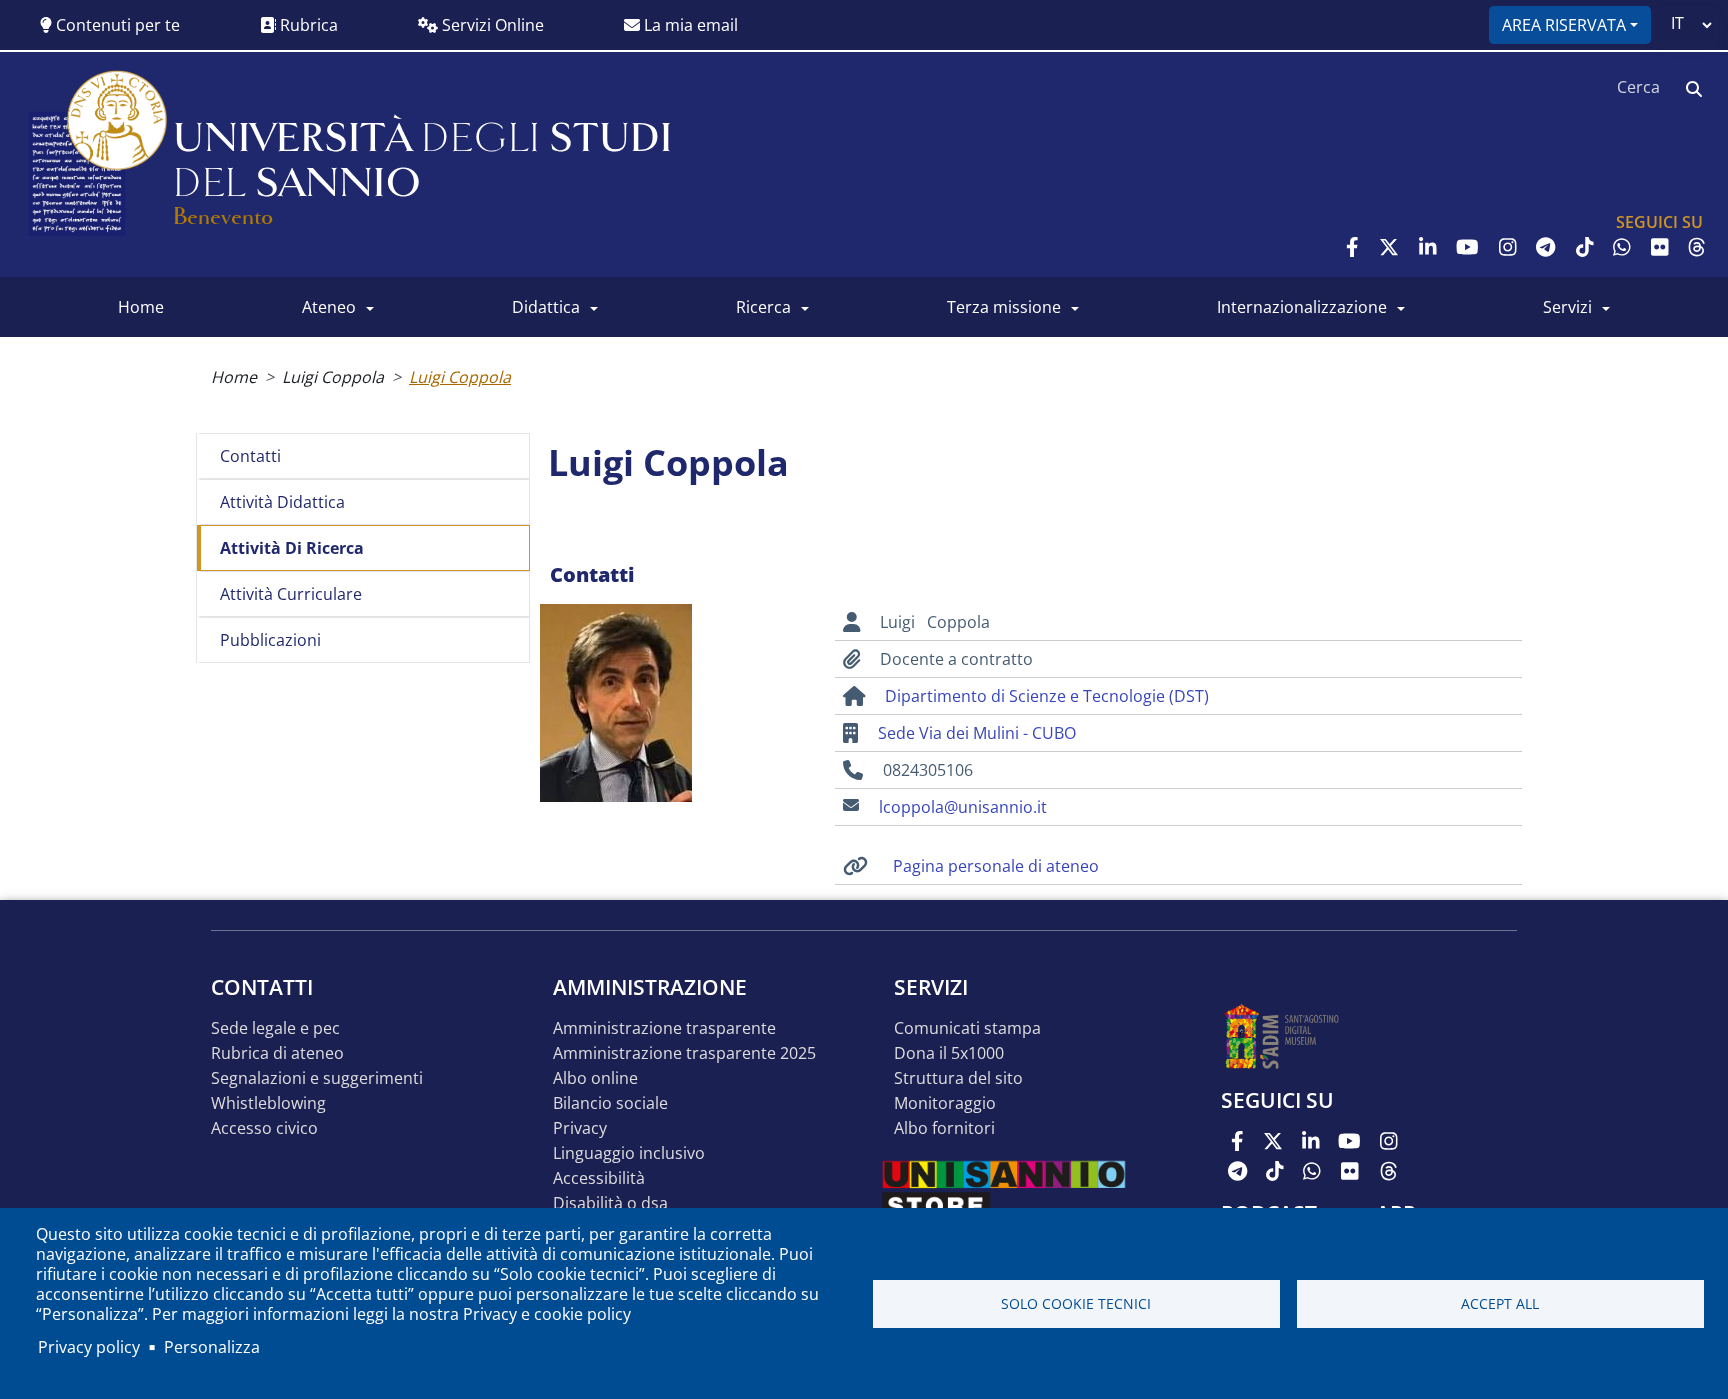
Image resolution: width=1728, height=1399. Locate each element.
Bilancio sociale (610, 1103)
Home (234, 377)
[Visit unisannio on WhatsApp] (1622, 247)
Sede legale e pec (275, 1028)
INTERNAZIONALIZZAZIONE (1302, 307)
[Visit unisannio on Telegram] (1545, 247)
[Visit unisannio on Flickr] (1660, 247)
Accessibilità (599, 1178)
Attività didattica (282, 502)
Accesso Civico (264, 1128)
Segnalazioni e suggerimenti (317, 1078)
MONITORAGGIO (945, 1103)
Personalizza (212, 1347)
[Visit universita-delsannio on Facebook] (1352, 247)
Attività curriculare (291, 594)
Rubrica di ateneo (277, 1053)
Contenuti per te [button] (116, 25)
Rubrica (307, 25)
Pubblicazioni (270, 640)
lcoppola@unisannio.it (963, 807)
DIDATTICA (546, 307)
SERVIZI (1567, 307)
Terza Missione (1004, 307)
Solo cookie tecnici (1076, 1303)
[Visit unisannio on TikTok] (1585, 247)
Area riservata (1564, 25)
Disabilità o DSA (610, 1203)
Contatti (250, 456)
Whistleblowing (268, 1103)
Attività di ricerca (292, 548)
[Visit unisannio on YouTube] (1467, 247)
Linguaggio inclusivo (629, 1153)
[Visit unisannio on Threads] (1697, 247)
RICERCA (763, 307)
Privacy (580, 1128)
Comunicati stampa (967, 1028)
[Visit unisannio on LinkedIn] (1428, 247)
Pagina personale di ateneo (996, 866)
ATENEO (329, 307)
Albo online (595, 1078)
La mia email (689, 25)
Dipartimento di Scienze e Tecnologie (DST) (1047, 696)
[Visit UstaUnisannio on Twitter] (1389, 247)
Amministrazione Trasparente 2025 (684, 1053)
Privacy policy (89, 1347)
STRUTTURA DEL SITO (958, 1078)
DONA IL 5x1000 (949, 1053)
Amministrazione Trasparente (664, 1028)
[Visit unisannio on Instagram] (1508, 247)
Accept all (1500, 1303)
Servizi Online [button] (491, 25)
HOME (141, 307)
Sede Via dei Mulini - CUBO (977, 733)
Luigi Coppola (333, 377)
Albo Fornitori (944, 1128)
